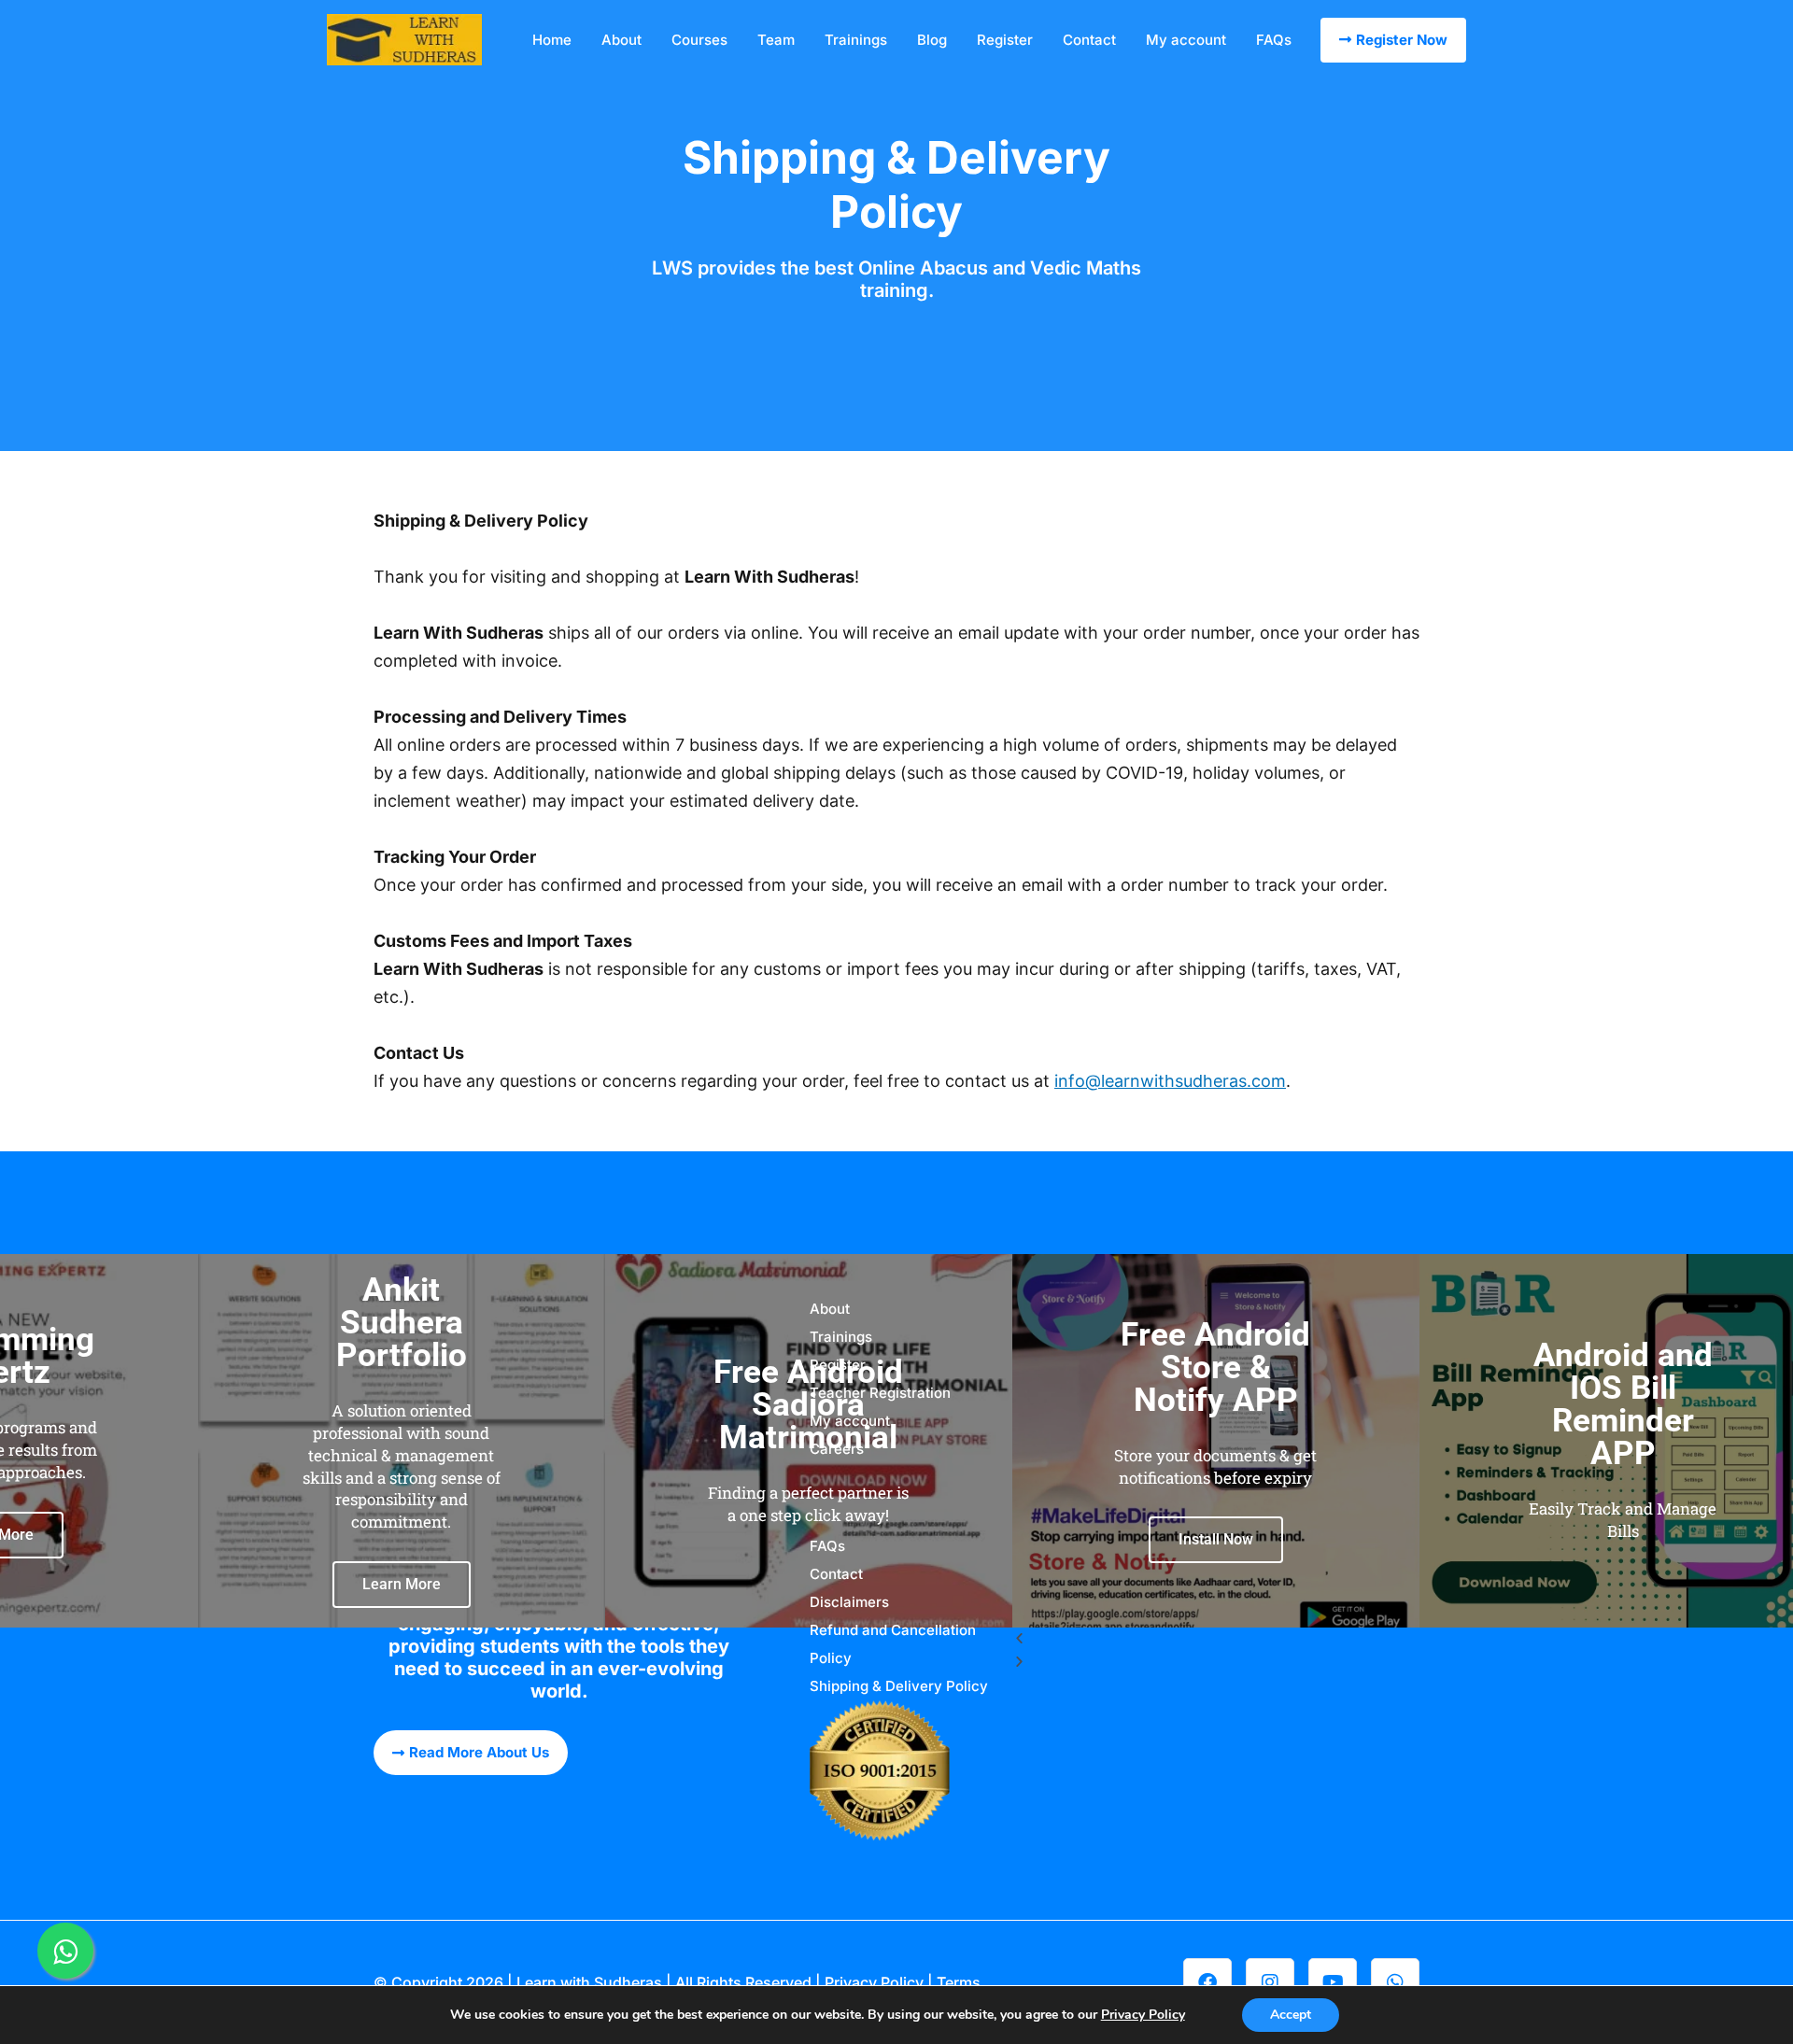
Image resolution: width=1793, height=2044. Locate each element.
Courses (699, 40)
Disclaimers (849, 1602)
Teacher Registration (880, 1393)
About (621, 40)
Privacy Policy (874, 1982)
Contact (1089, 40)
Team (776, 40)
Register (1005, 40)
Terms (959, 1982)
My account (1186, 40)
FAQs (1274, 40)
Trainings (856, 40)
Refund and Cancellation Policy (893, 1644)
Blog (932, 40)
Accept (1291, 2015)
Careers (837, 1449)
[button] (1216, 1639)
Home (552, 40)
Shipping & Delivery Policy (899, 1686)
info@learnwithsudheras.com (1170, 1081)
